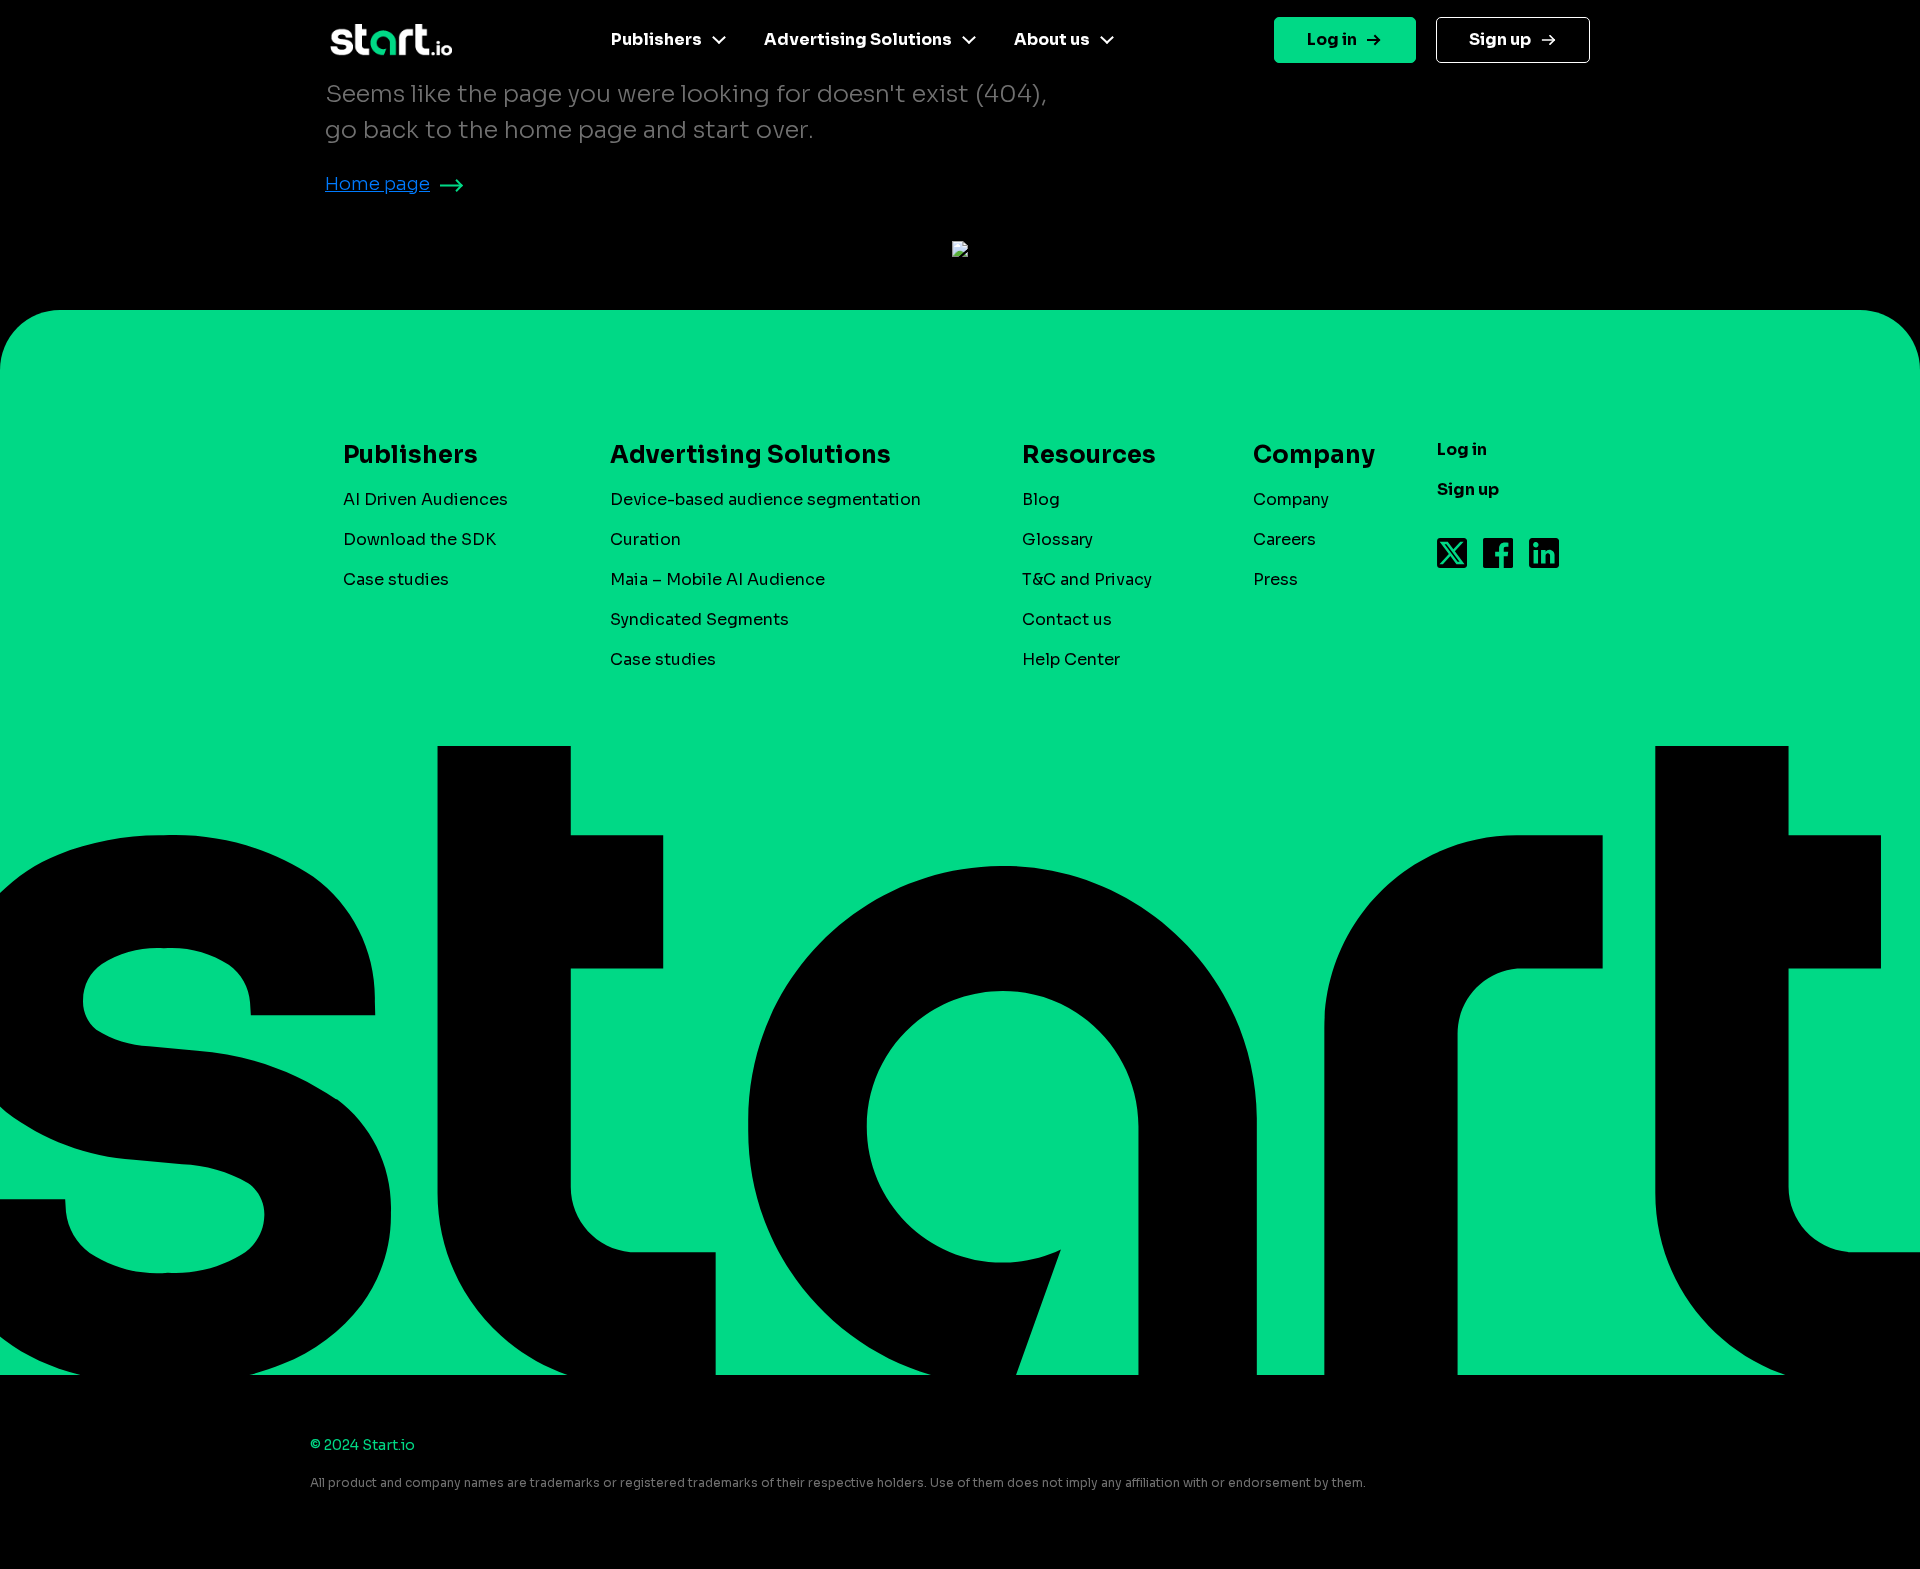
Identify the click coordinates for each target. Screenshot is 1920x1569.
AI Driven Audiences (425, 499)
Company (1291, 499)
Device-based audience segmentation (765, 499)
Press (1275, 579)
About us (1052, 39)
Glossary (1057, 539)
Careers (1284, 539)
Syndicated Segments (699, 619)
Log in (1332, 39)
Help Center (1071, 659)
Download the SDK (419, 539)
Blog (1041, 499)
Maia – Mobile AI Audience (717, 579)
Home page (377, 184)
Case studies (396, 579)
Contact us (1067, 619)
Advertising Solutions (858, 39)
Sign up (1500, 39)
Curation (645, 539)
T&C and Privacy (1087, 579)
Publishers (656, 39)
